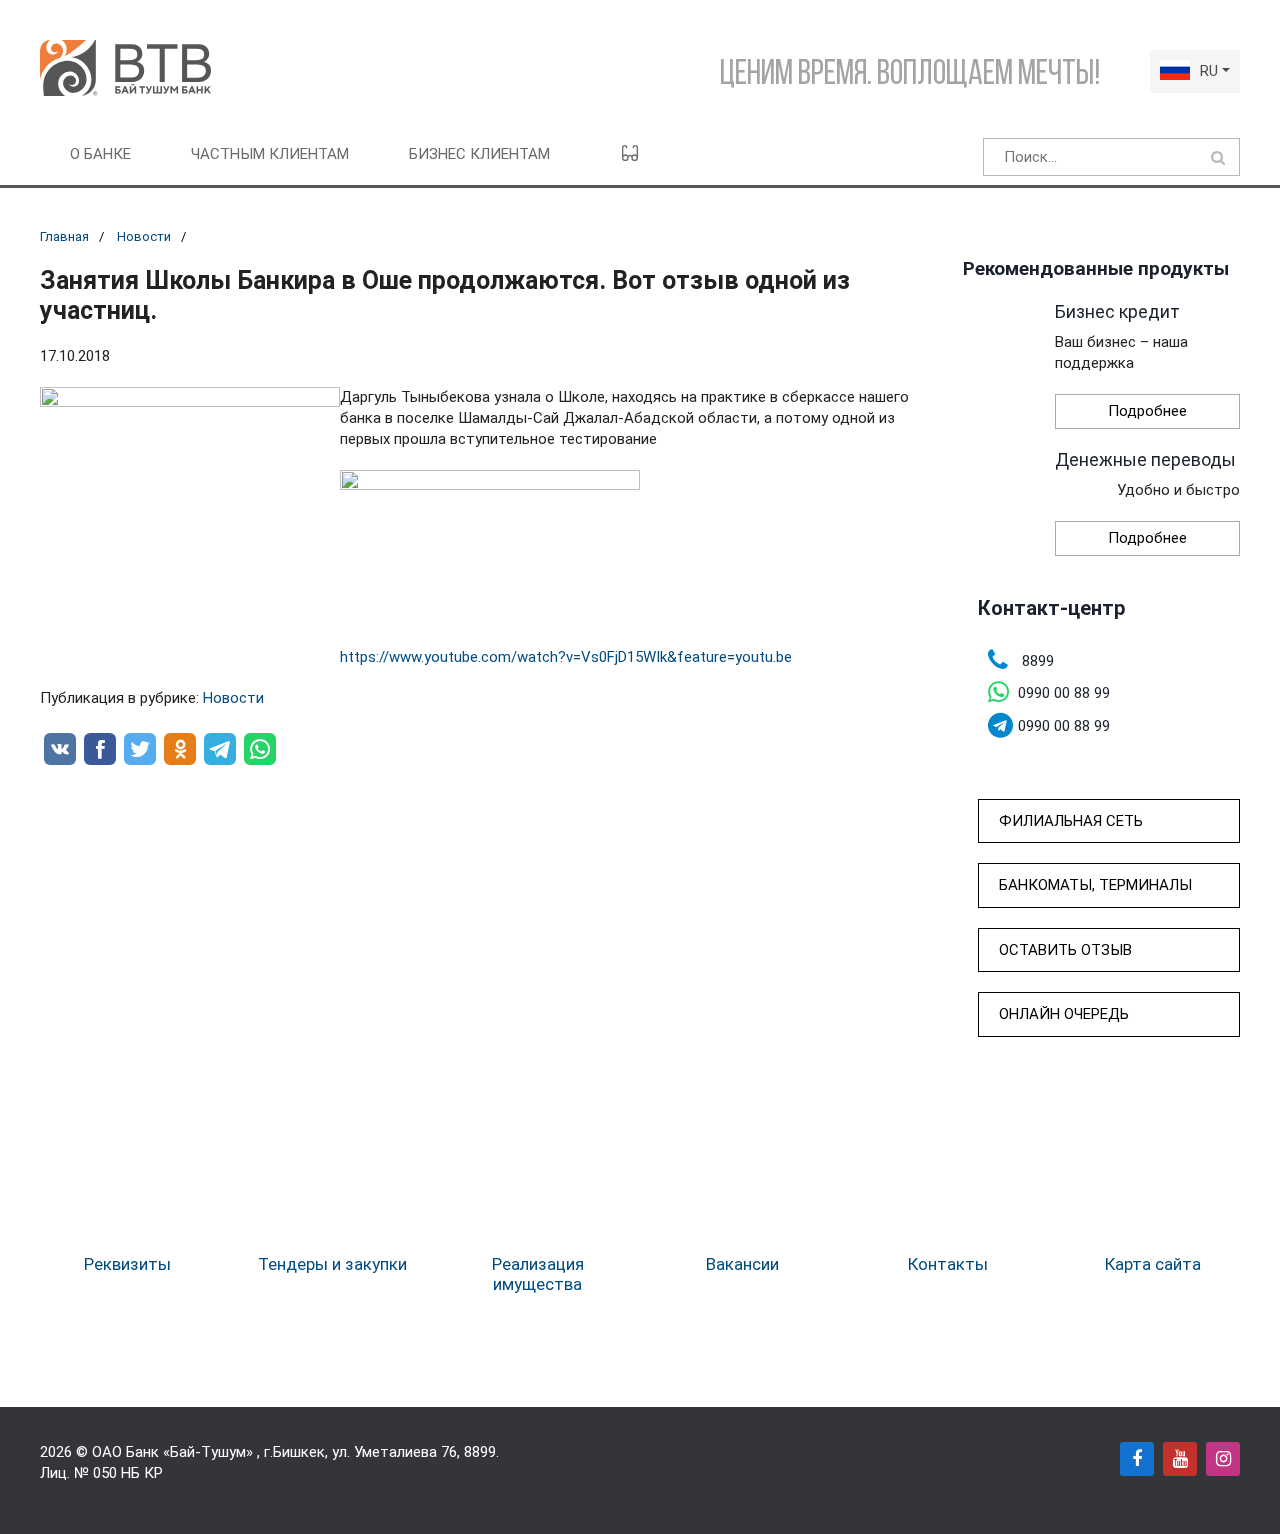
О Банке (100, 154)
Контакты (948, 1264)
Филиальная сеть (1071, 821)
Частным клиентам (270, 154)
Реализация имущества (538, 1274)
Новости (144, 236)
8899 (480, 1452)
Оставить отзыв (1065, 950)
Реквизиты (127, 1264)
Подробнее (1147, 411)
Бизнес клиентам (479, 154)
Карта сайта (1153, 1264)
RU (1209, 71)
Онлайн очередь (1064, 1014)
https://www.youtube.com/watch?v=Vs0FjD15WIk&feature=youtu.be (566, 657)
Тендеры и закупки (332, 1264)
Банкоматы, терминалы (1095, 885)
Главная (64, 236)
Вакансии (742, 1264)
